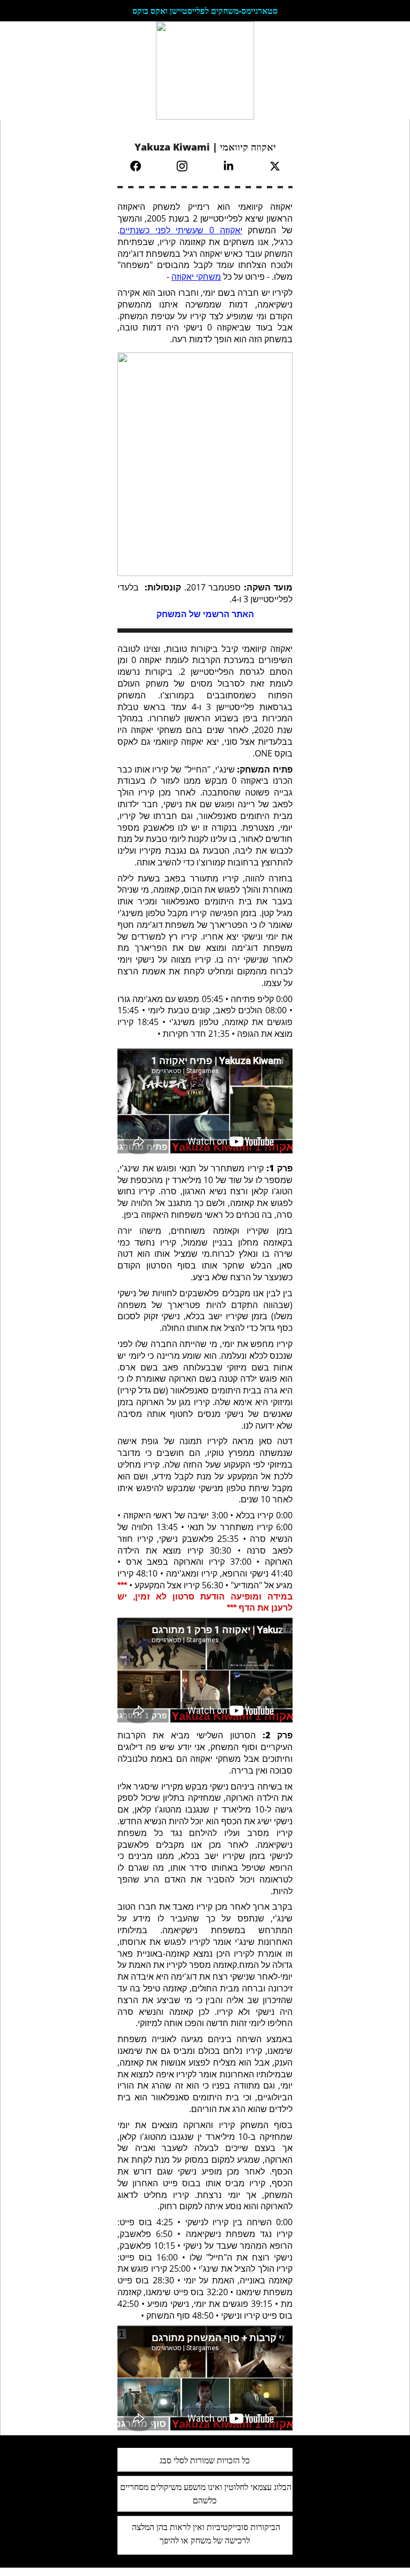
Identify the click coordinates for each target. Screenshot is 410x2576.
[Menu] (23, 70)
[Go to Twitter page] (275, 166)
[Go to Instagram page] (187, 166)
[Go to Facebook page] (141, 166)
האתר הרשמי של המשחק (205, 614)
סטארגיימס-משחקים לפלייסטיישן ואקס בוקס (205, 11)
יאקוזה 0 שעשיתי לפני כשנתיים (181, 230)
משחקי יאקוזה (196, 277)
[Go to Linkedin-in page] (234, 166)
